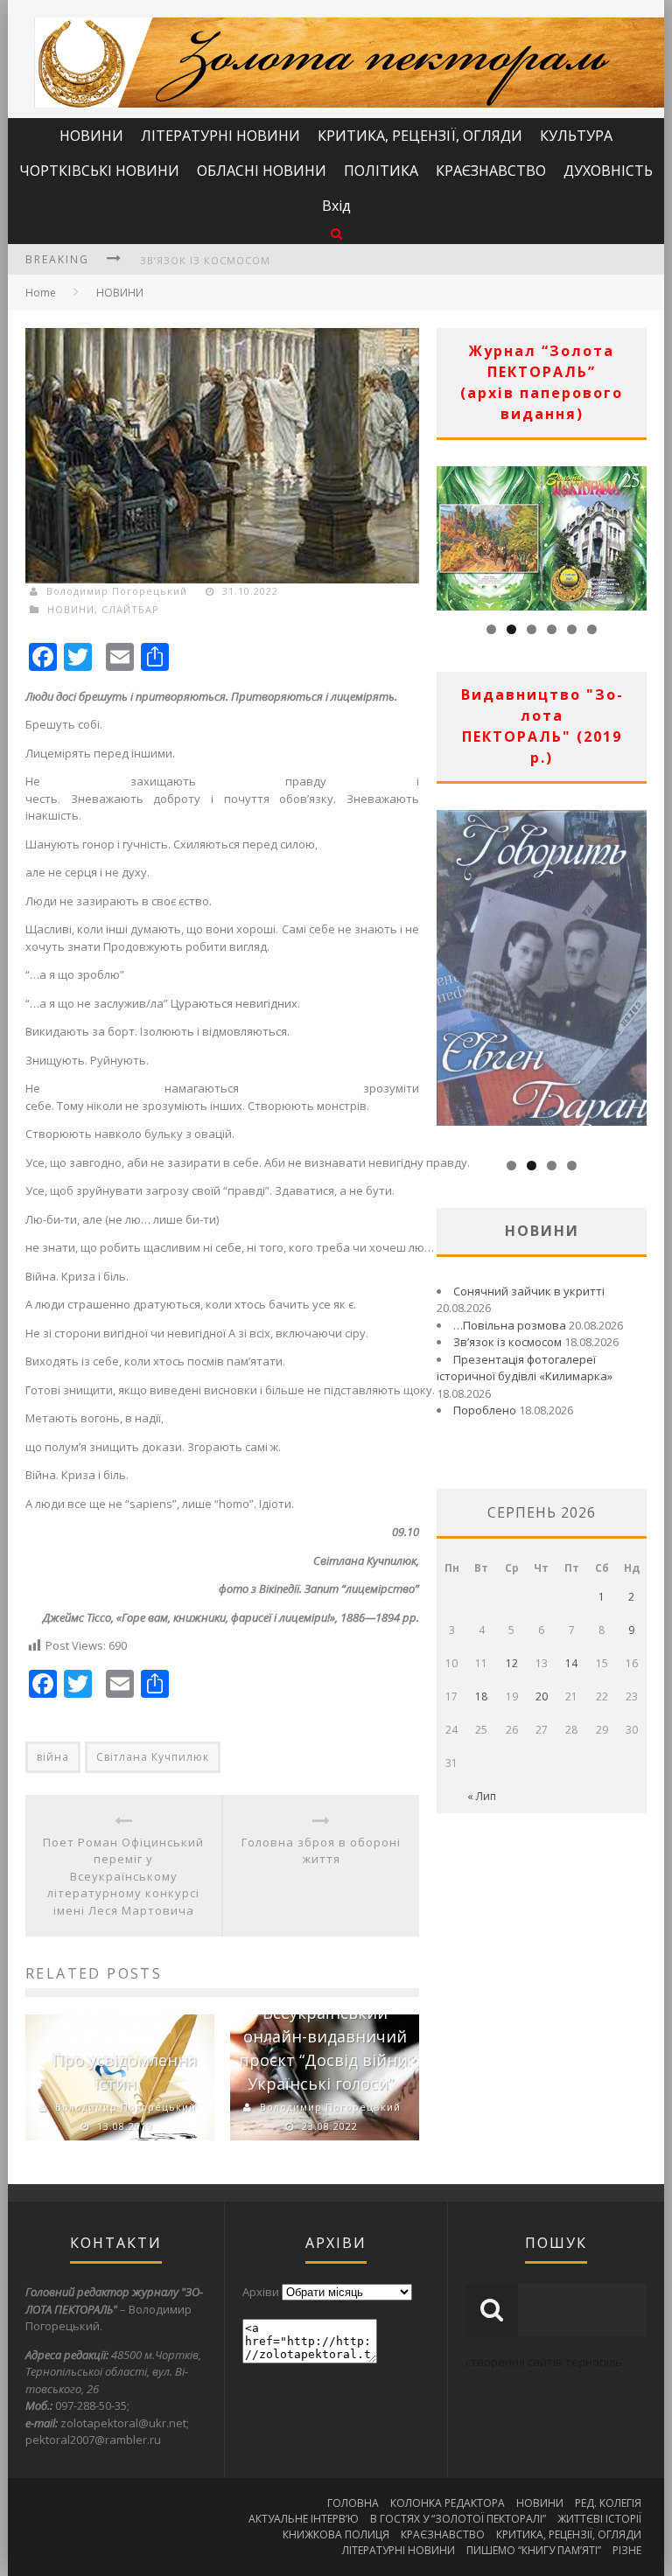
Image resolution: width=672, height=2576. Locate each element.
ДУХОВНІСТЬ (608, 171)
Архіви (261, 2292)
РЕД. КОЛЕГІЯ (608, 2503)
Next (633, 534)
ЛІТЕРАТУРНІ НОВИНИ (220, 136)
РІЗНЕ (627, 2550)
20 (542, 1696)
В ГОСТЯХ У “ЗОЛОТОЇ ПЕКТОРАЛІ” (458, 2519)
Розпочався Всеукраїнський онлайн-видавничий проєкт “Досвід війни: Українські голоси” (325, 2036)
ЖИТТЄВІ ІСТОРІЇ (599, 2519)
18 (481, 1696)
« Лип (482, 1796)
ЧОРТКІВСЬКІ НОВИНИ (99, 171)
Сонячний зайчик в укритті (529, 1291)
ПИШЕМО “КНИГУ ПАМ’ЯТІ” (534, 2550)
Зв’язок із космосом (205, 260)
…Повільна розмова (510, 1325)
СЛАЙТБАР (130, 609)
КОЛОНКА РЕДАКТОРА (448, 2503)
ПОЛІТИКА (381, 171)
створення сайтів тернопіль (544, 2362)
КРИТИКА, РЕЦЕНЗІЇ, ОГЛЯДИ (420, 136)
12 (512, 1663)
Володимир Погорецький (117, 591)
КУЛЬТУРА (576, 136)
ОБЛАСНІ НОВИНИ (262, 171)
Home (41, 293)
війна (53, 1757)
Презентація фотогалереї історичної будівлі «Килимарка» (525, 1368)
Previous (450, 534)
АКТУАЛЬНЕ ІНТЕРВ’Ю (304, 2519)
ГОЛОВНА (353, 2503)
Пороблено (485, 1410)
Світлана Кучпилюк (153, 1757)
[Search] (336, 233)
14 (571, 1663)
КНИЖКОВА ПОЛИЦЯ (336, 2534)
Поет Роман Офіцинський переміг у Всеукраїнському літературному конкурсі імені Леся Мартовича (123, 1876)
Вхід (336, 206)
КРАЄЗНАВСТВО (491, 171)
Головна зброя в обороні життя (321, 1851)
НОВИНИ (91, 136)
